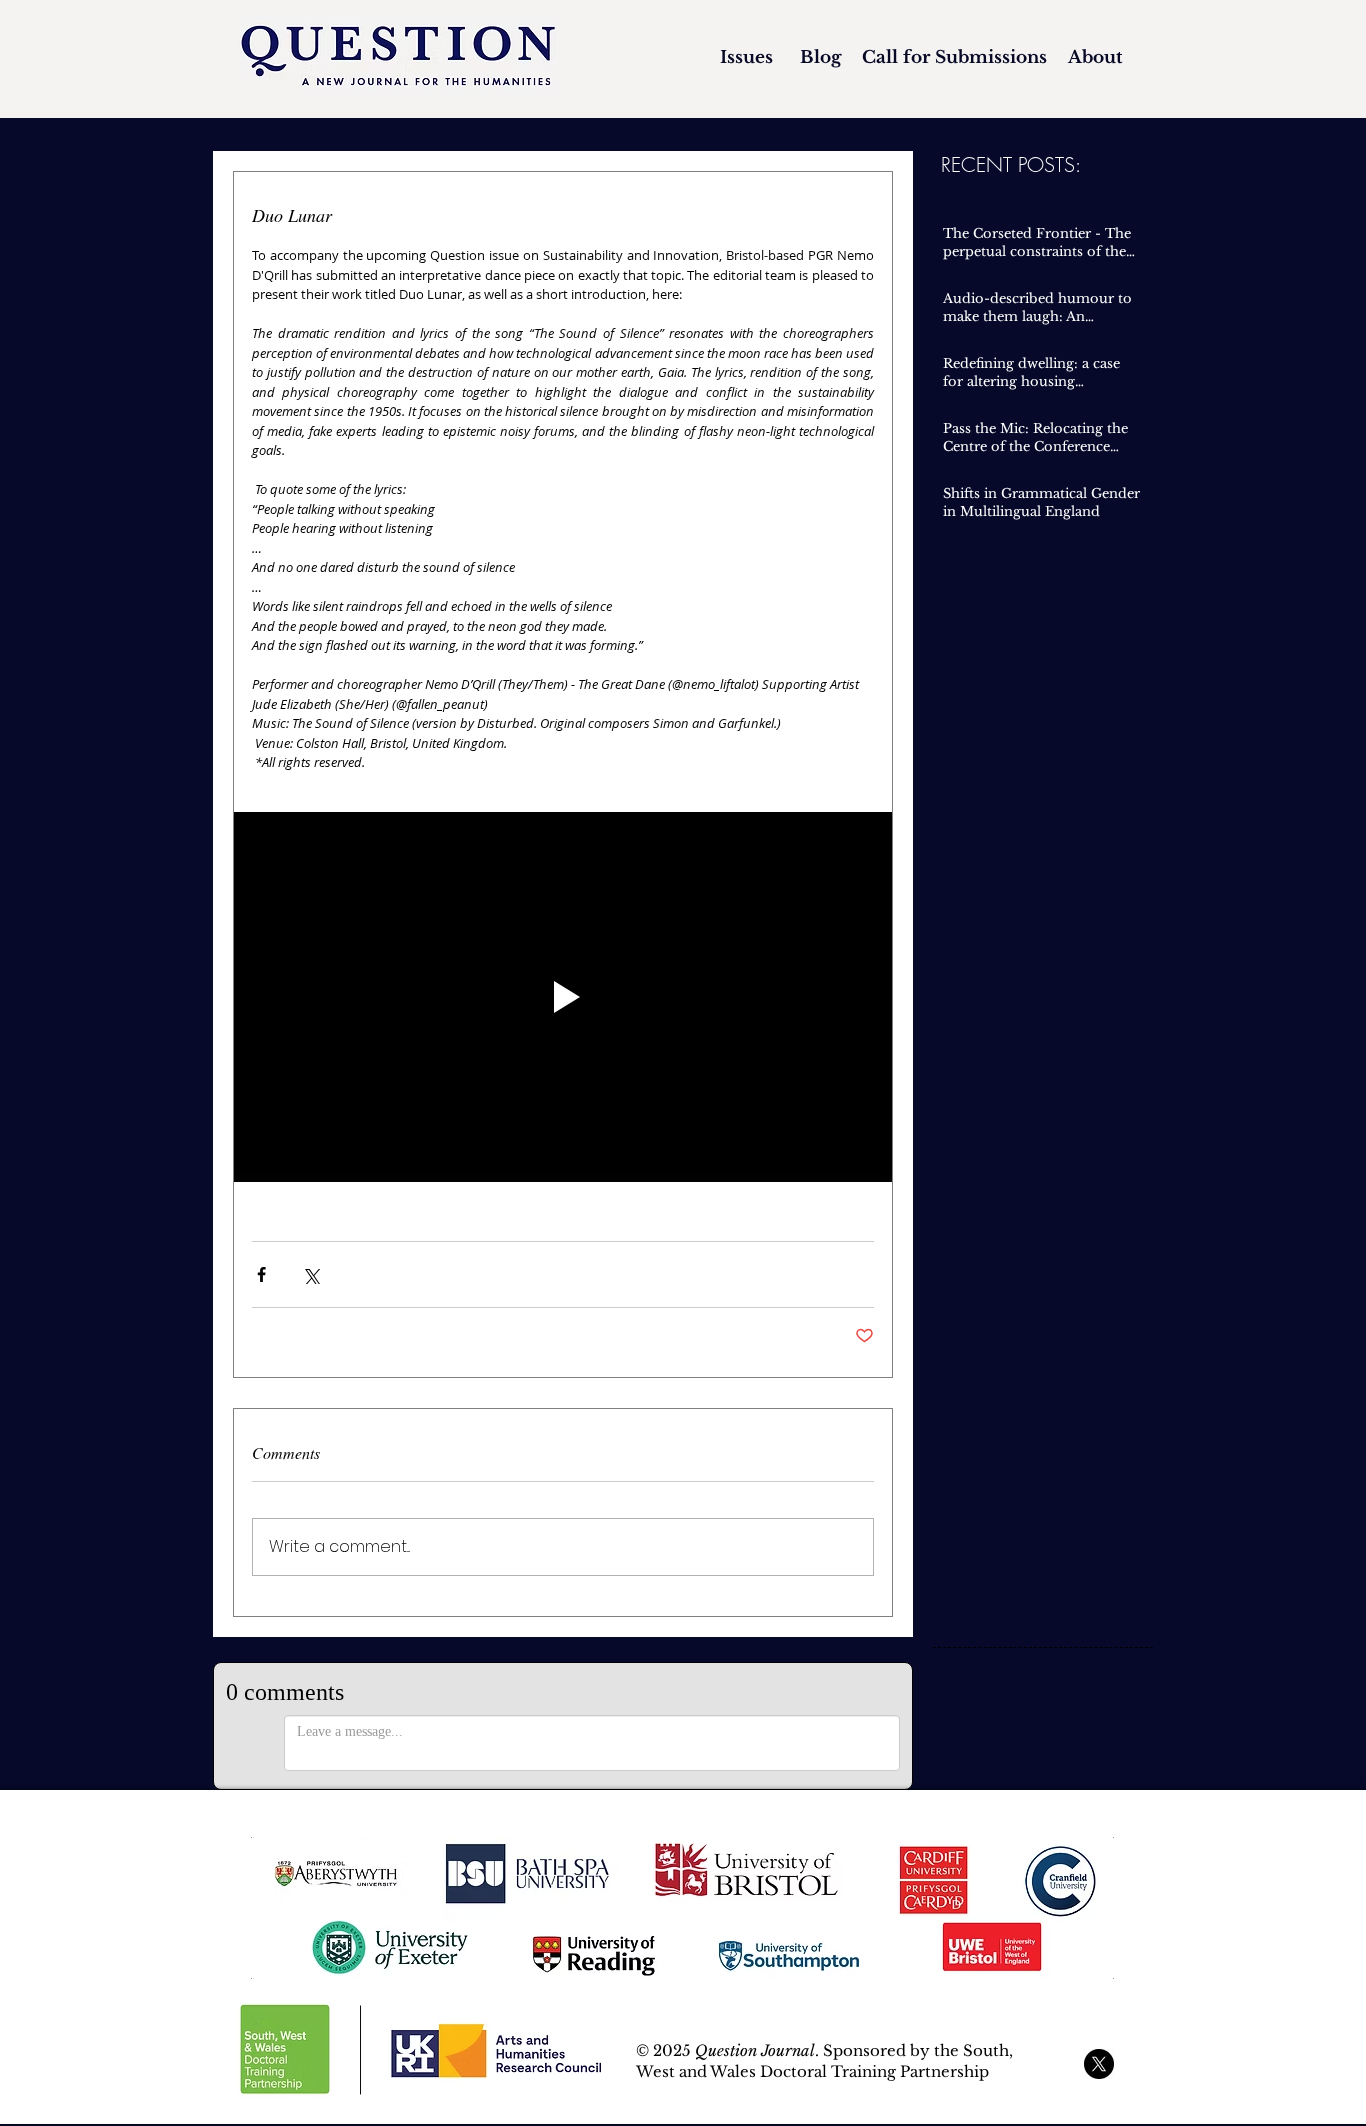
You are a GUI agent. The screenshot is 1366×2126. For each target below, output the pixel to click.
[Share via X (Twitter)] (310, 1274)
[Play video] (563, 997)
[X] (1099, 2064)
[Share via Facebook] (261, 1274)
